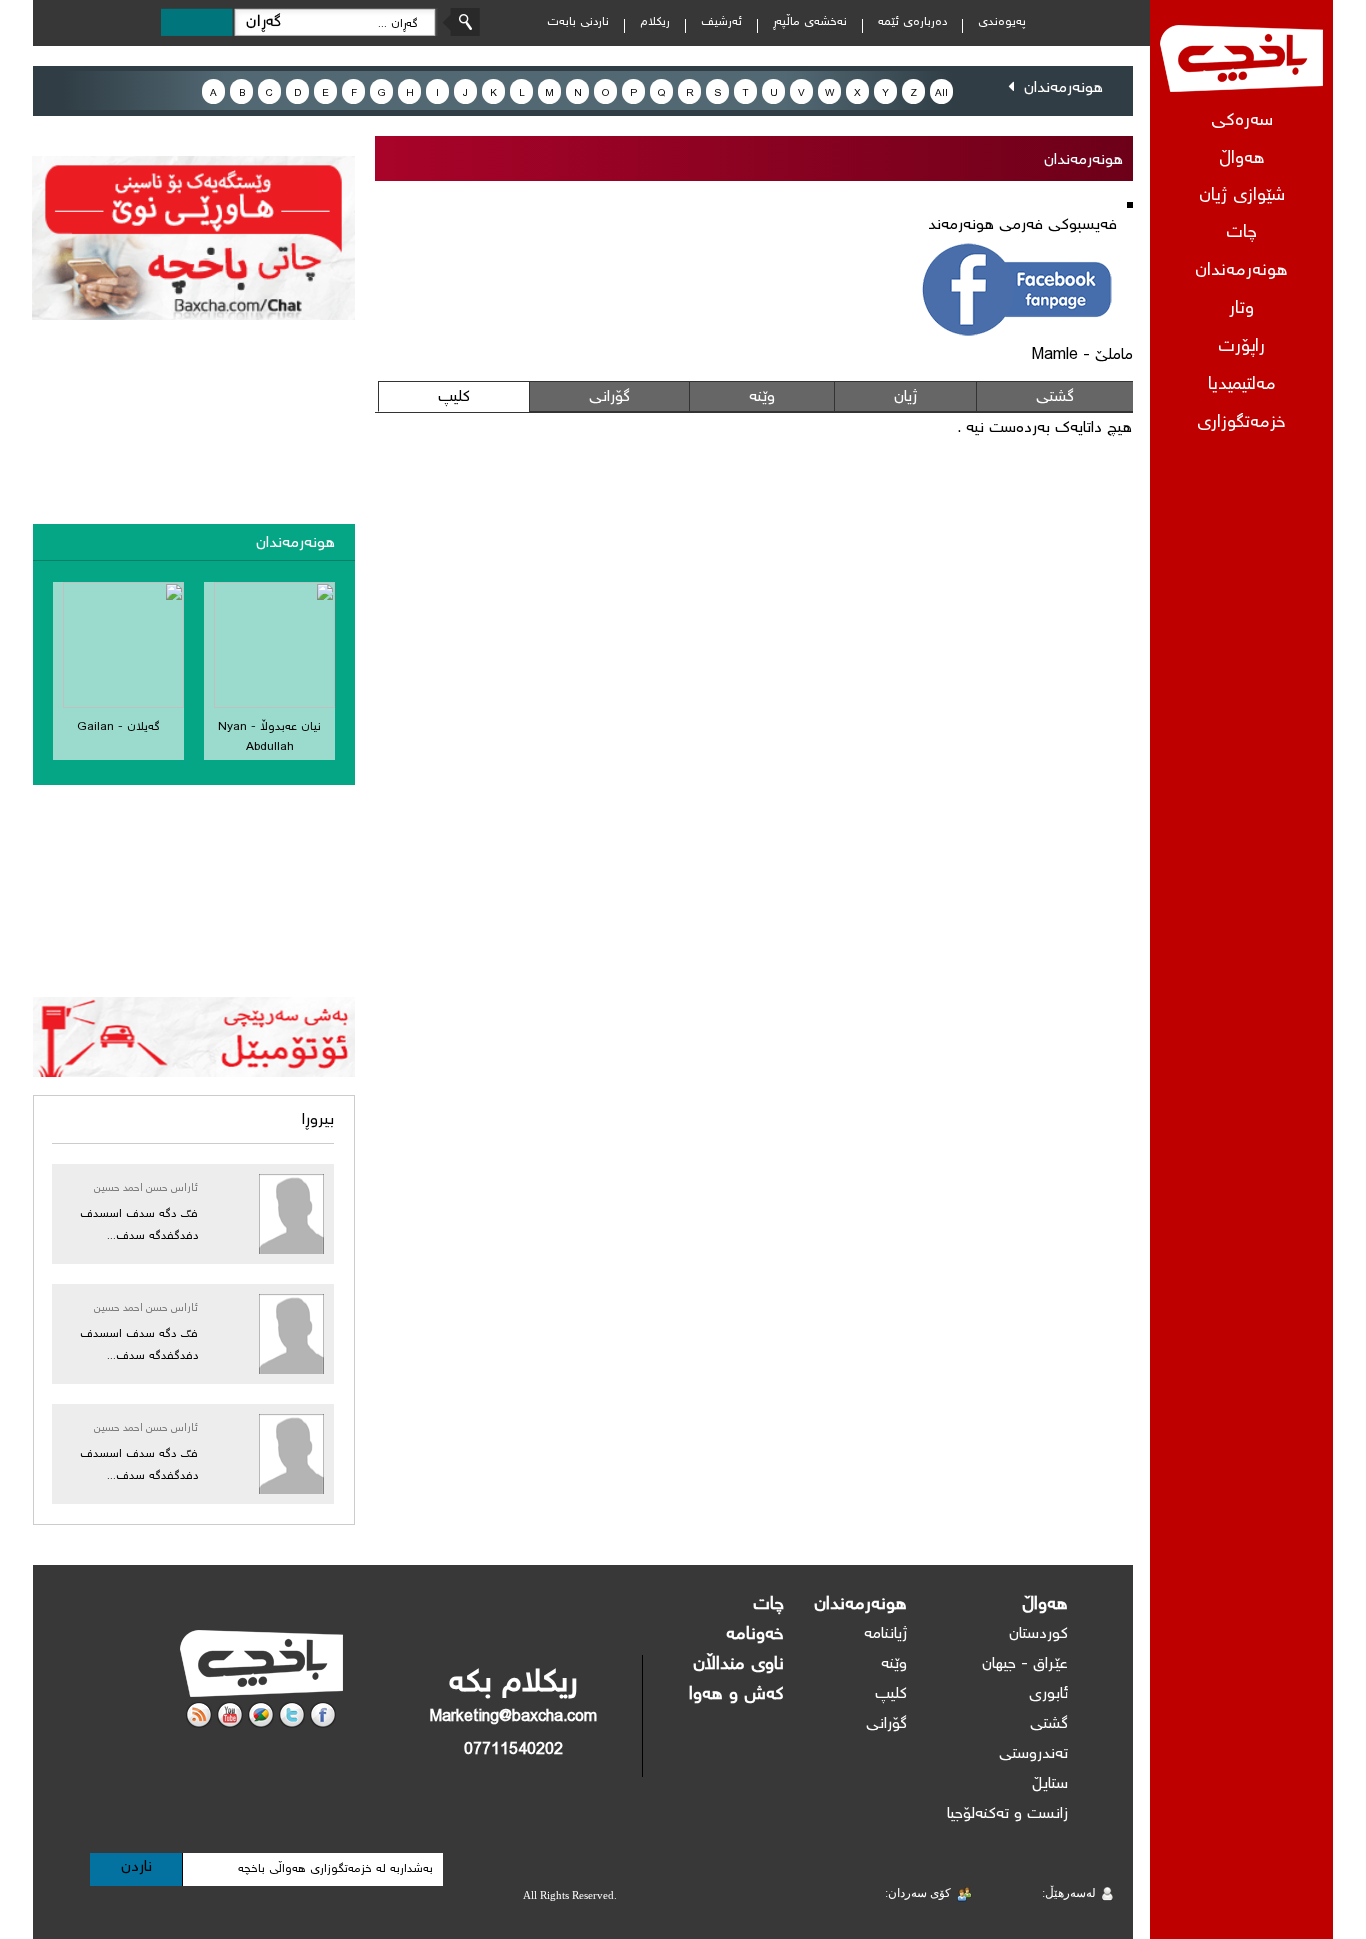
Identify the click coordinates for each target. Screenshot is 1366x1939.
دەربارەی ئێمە (912, 22)
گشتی (1055, 397)
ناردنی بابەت (578, 22)
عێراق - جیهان (1025, 1664)
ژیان (905, 397)
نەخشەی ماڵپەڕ (810, 22)
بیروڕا (318, 1120)
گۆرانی (609, 397)
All (941, 93)
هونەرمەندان (1241, 271)
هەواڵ (1045, 1605)
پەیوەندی (1002, 22)
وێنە (762, 397)
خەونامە (755, 1635)
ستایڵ (1050, 1784)
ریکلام (655, 22)
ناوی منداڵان (738, 1665)
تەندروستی (1033, 1754)
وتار (1241, 309)
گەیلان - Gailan (118, 727)
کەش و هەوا (736, 1695)
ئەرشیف (721, 22)
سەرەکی (1242, 121)
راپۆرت (1241, 347)
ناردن (136, 1867)
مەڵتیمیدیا (1242, 385)
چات (1241, 233)
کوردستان (1038, 1634)
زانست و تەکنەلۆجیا (1007, 1814)
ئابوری (1048, 1694)
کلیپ (454, 397)
